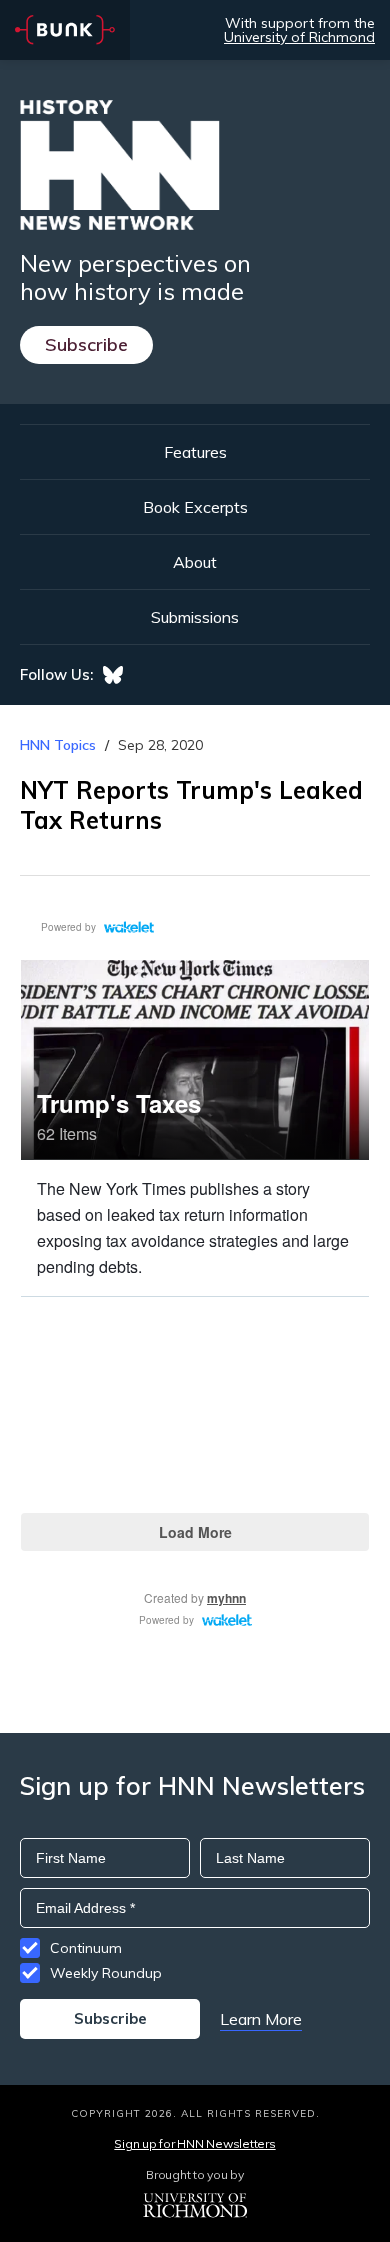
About (195, 562)
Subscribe (86, 344)
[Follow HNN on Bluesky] (113, 675)
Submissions (195, 617)
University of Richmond (299, 37)
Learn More (261, 2019)
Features (195, 452)
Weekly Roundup (106, 1973)
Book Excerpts (195, 507)
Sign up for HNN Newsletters (194, 2143)
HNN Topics (58, 745)
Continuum (86, 1948)
